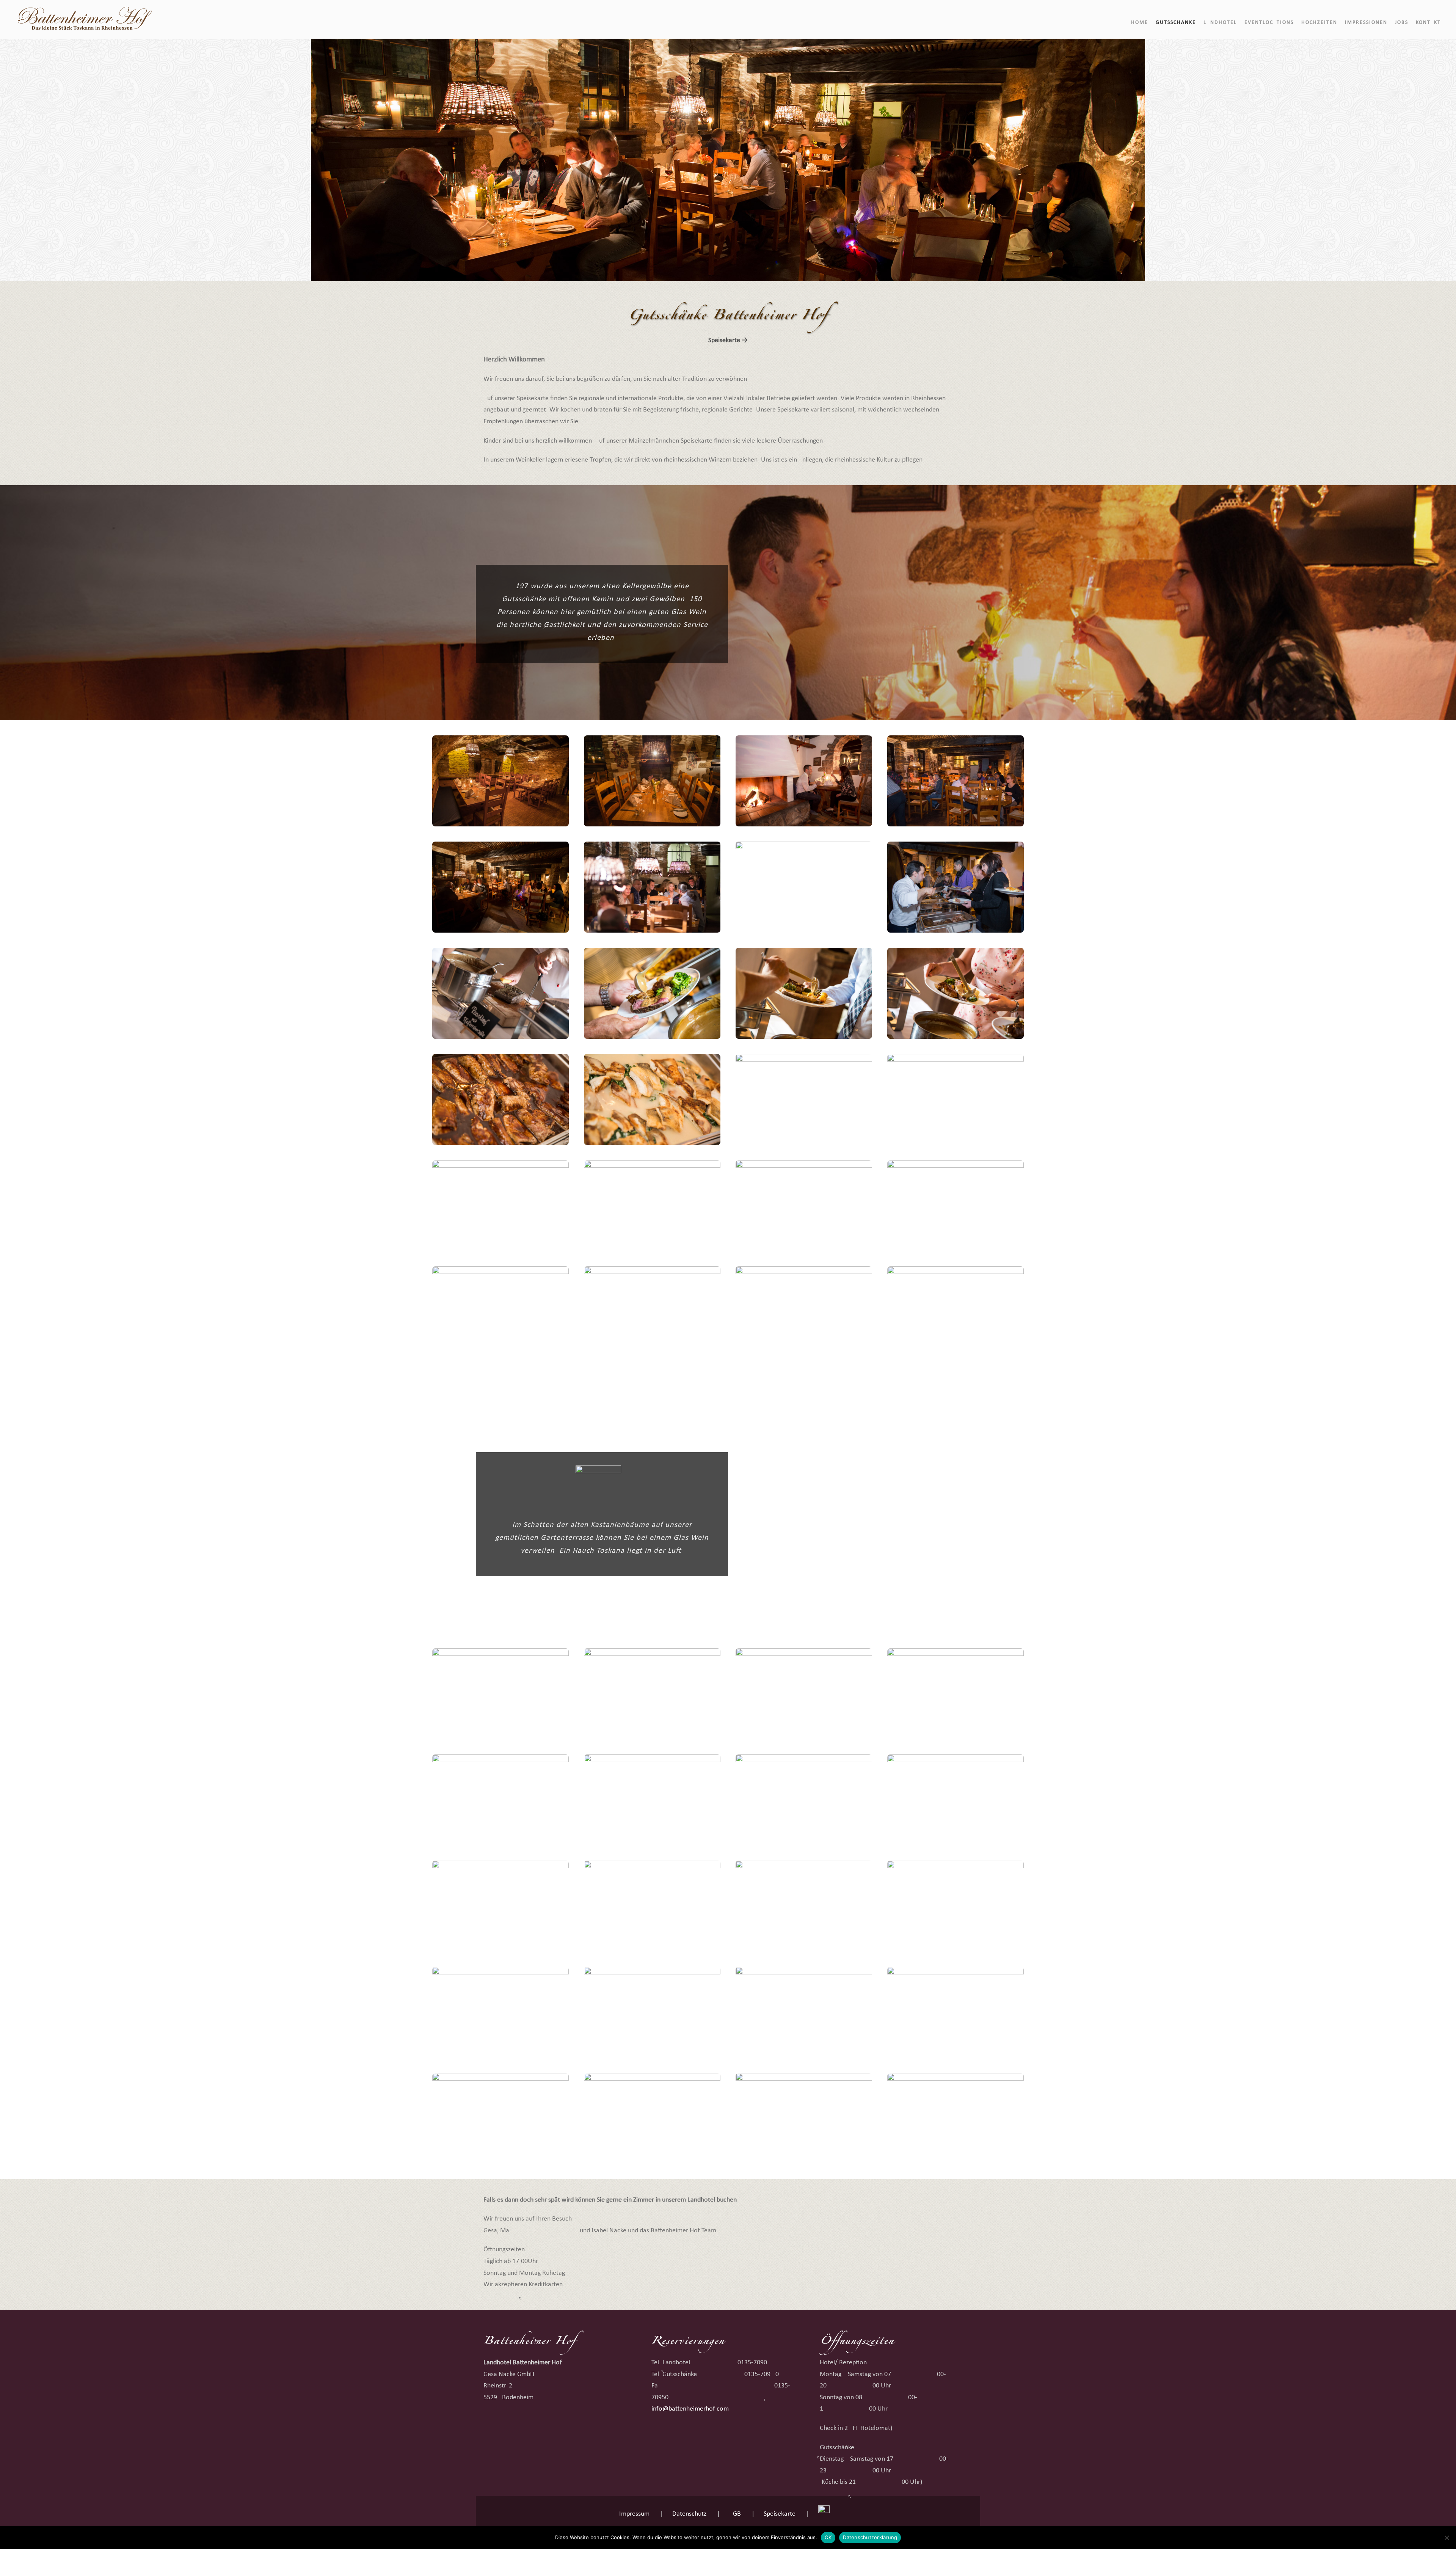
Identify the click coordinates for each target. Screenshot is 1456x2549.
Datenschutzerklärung (870, 2537)
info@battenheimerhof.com (690, 2409)
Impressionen (1366, 23)
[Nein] (1447, 2538)
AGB (735, 2514)
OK (828, 2537)
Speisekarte (780, 2514)
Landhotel (1220, 23)
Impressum (634, 2514)
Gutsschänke (1176, 23)
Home (1140, 23)
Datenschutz (689, 2514)
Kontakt (1428, 23)
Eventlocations (1269, 23)
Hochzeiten (1319, 23)
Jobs (1402, 23)
